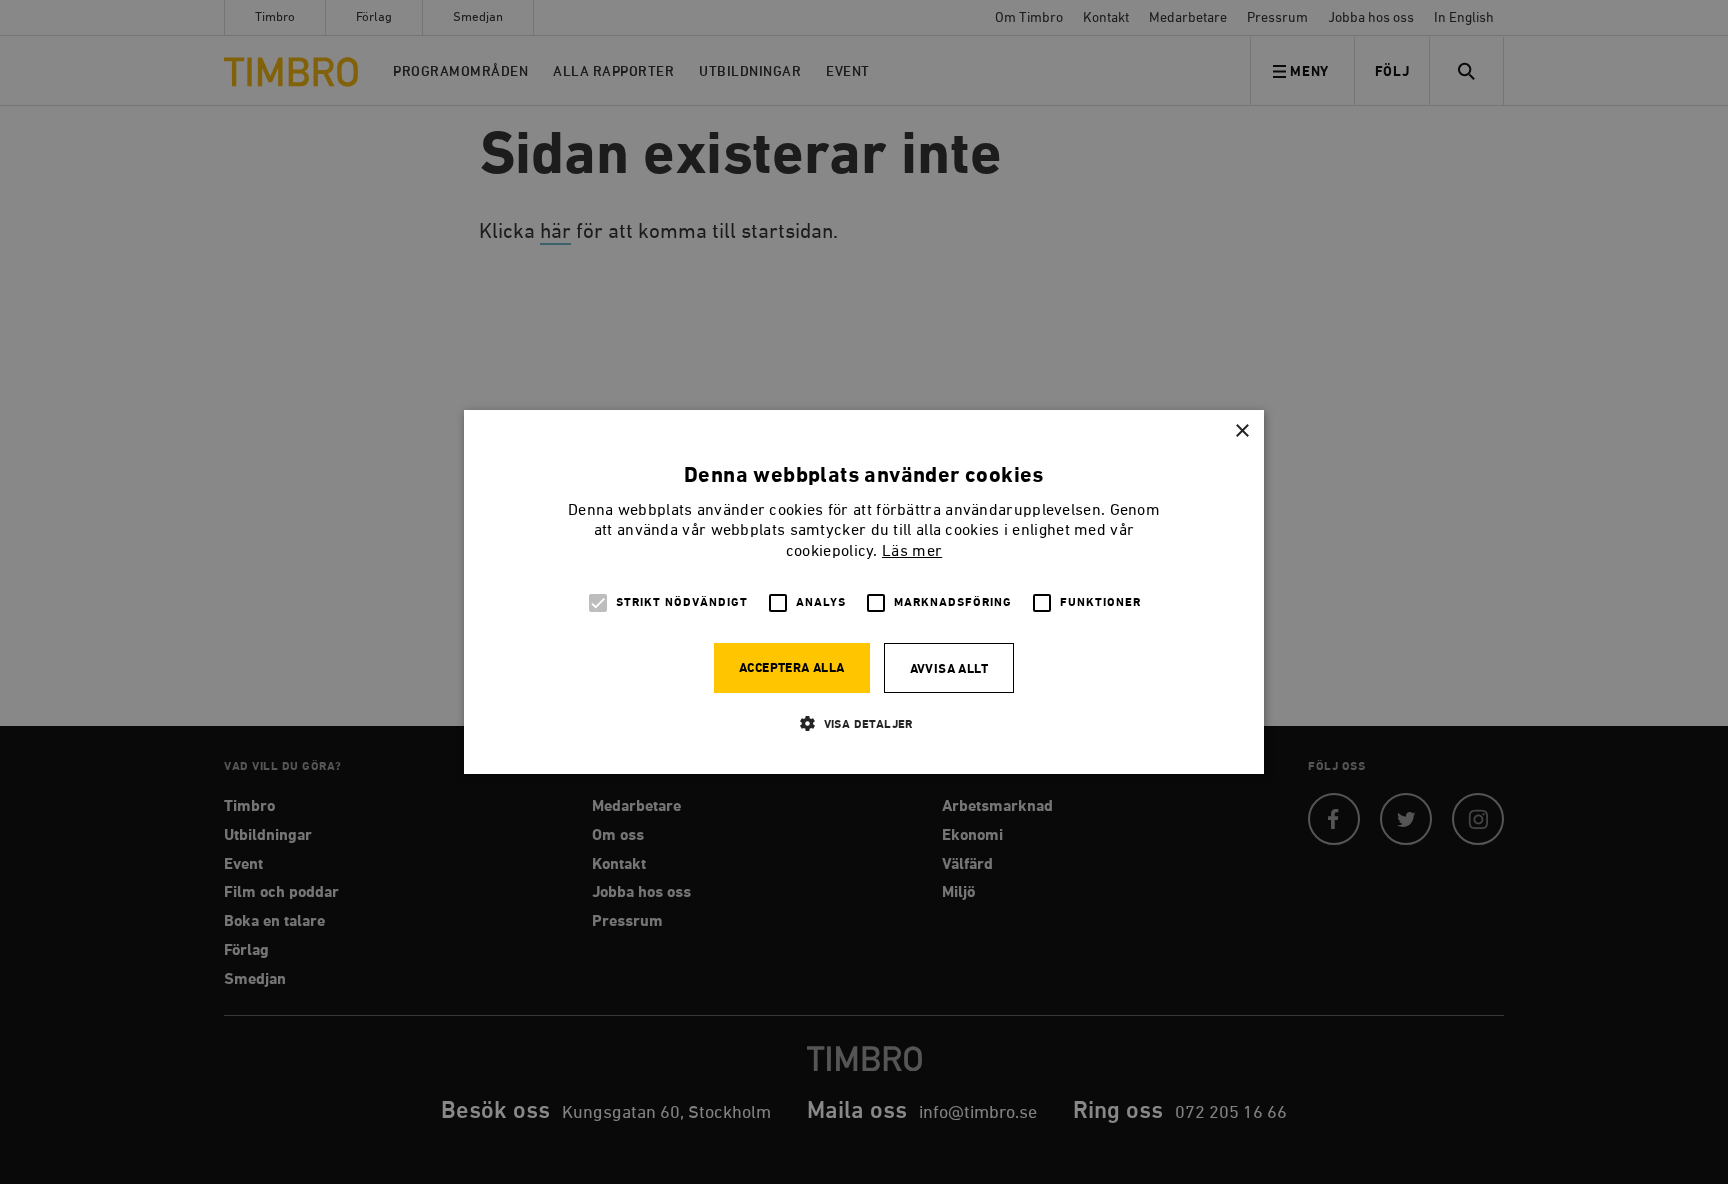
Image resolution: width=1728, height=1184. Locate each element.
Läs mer (912, 552)
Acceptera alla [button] (792, 668)
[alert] (864, 592)
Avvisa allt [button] (949, 669)
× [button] (1241, 431)
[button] (864, 723)
